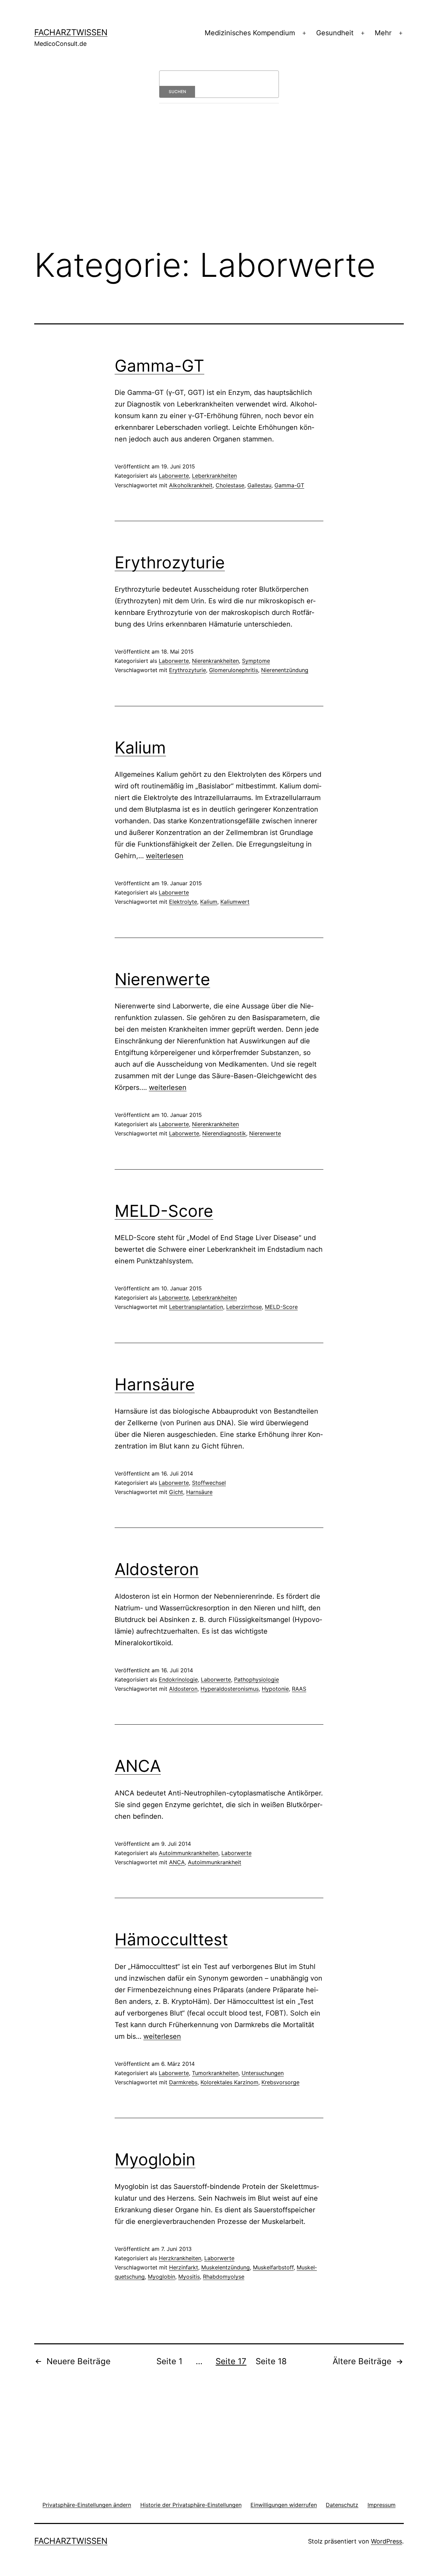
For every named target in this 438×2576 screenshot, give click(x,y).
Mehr (383, 33)
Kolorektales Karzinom (229, 2082)
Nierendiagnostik (224, 1133)
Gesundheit (335, 33)
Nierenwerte (162, 979)
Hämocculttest (171, 1939)
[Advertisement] (219, 185)
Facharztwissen (71, 32)
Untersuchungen (263, 2073)
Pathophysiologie (256, 1679)
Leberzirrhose (244, 1307)
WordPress (387, 2541)
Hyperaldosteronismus (230, 1689)
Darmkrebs (183, 2082)
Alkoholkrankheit (191, 485)
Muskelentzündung (226, 2267)
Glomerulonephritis (234, 670)
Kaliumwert (235, 902)
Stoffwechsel (209, 1483)
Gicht (176, 1492)
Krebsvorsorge (280, 2082)
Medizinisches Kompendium (250, 33)
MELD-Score (164, 1211)
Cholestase (230, 485)
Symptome (256, 661)
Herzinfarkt (184, 2267)
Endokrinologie (178, 1679)
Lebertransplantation (196, 1307)
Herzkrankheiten (180, 2258)
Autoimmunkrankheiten (189, 1853)
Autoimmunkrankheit (215, 1862)
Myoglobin (155, 2159)
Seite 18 (271, 2361)
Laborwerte (174, 476)
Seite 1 (169, 2361)
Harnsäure (155, 1384)
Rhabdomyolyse (224, 2277)
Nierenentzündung (285, 670)
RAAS (299, 1689)
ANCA (138, 1766)
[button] (87, 2505)
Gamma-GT (159, 366)
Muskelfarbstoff (273, 2267)
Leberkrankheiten (214, 476)
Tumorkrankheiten (215, 2073)
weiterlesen (165, 856)
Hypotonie (275, 1689)
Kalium (140, 748)
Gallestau (259, 485)
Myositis (189, 2277)
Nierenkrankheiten (215, 661)
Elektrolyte (183, 902)
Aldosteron (157, 1569)
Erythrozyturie (170, 562)
